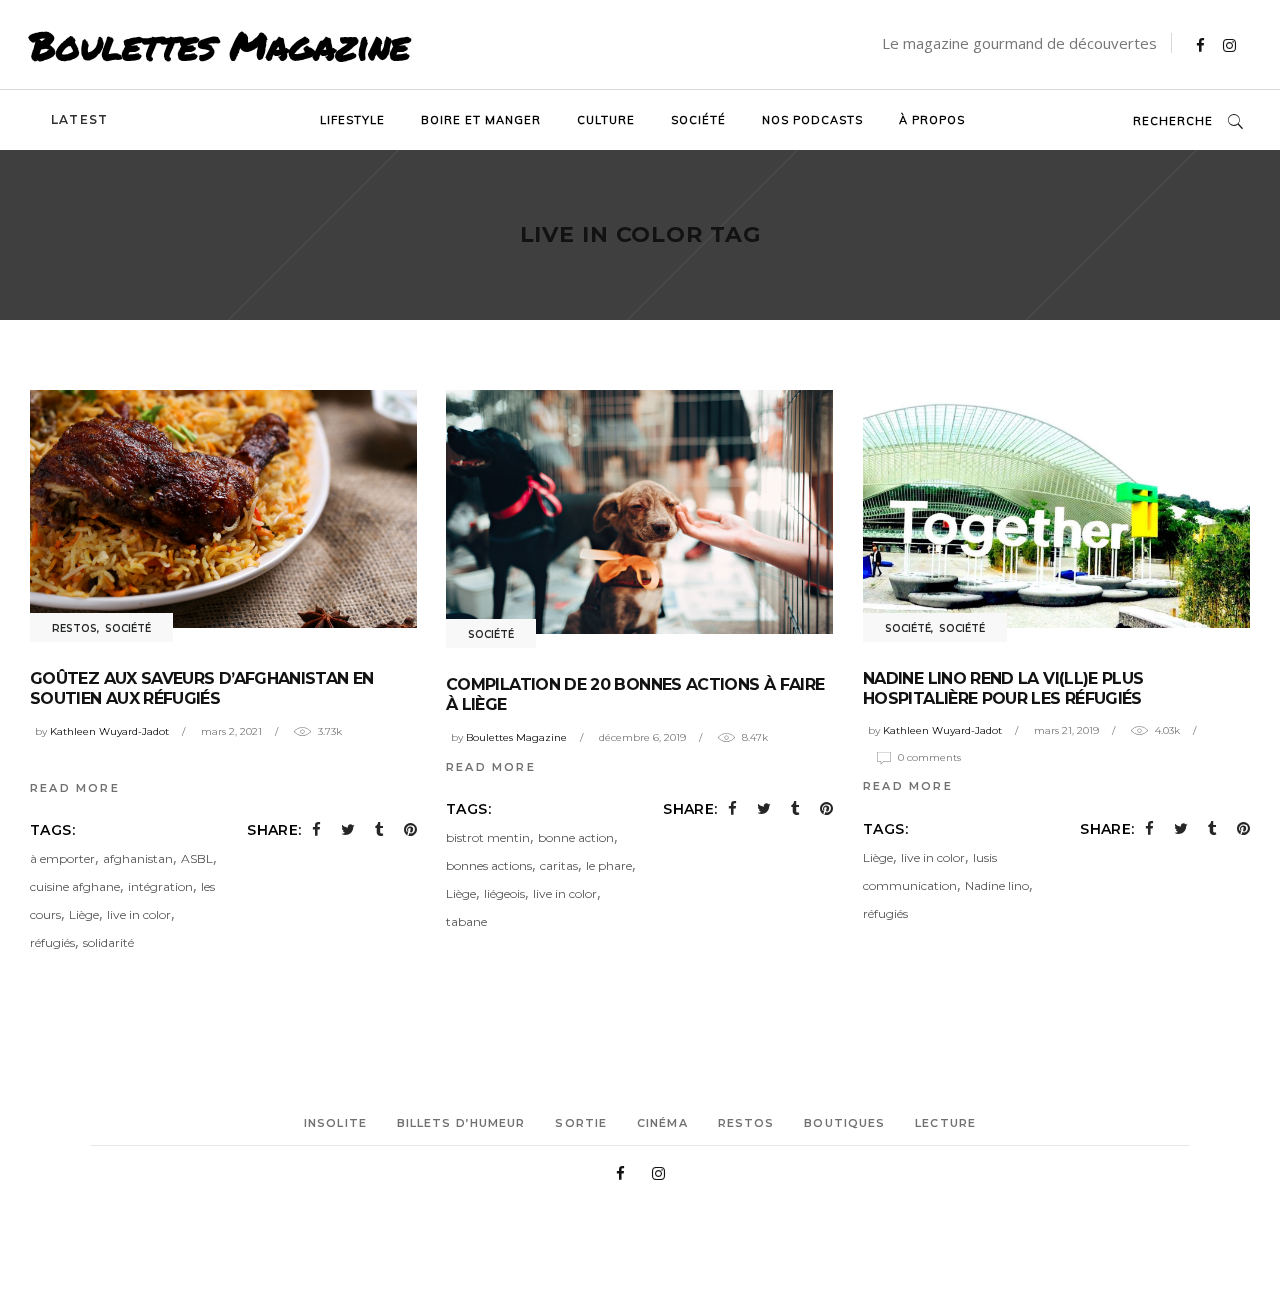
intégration (160, 886)
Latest (79, 119)
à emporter (62, 858)
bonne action (576, 837)
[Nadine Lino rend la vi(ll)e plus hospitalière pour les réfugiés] (1056, 509)
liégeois (504, 893)
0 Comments (929, 757)
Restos (74, 628)
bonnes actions (489, 865)
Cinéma (662, 1123)
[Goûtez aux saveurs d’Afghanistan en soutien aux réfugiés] (223, 509)
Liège (84, 914)
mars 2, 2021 (231, 731)
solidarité (108, 942)
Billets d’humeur (461, 1123)
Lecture (945, 1123)
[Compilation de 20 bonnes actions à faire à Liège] (639, 512)
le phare (609, 865)
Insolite (335, 1123)
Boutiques (844, 1123)
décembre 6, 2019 (642, 737)
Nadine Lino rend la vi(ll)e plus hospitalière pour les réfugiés (1003, 688)
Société (128, 628)
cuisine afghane (75, 886)
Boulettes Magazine (220, 45)
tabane (466, 921)
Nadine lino (997, 885)
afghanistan (138, 858)
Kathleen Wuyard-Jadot (109, 731)
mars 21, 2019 (1066, 730)
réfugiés (52, 942)
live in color (139, 914)
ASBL (197, 858)
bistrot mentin (488, 837)
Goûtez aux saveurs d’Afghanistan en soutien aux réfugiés (202, 688)
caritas (559, 865)
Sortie (581, 1123)
